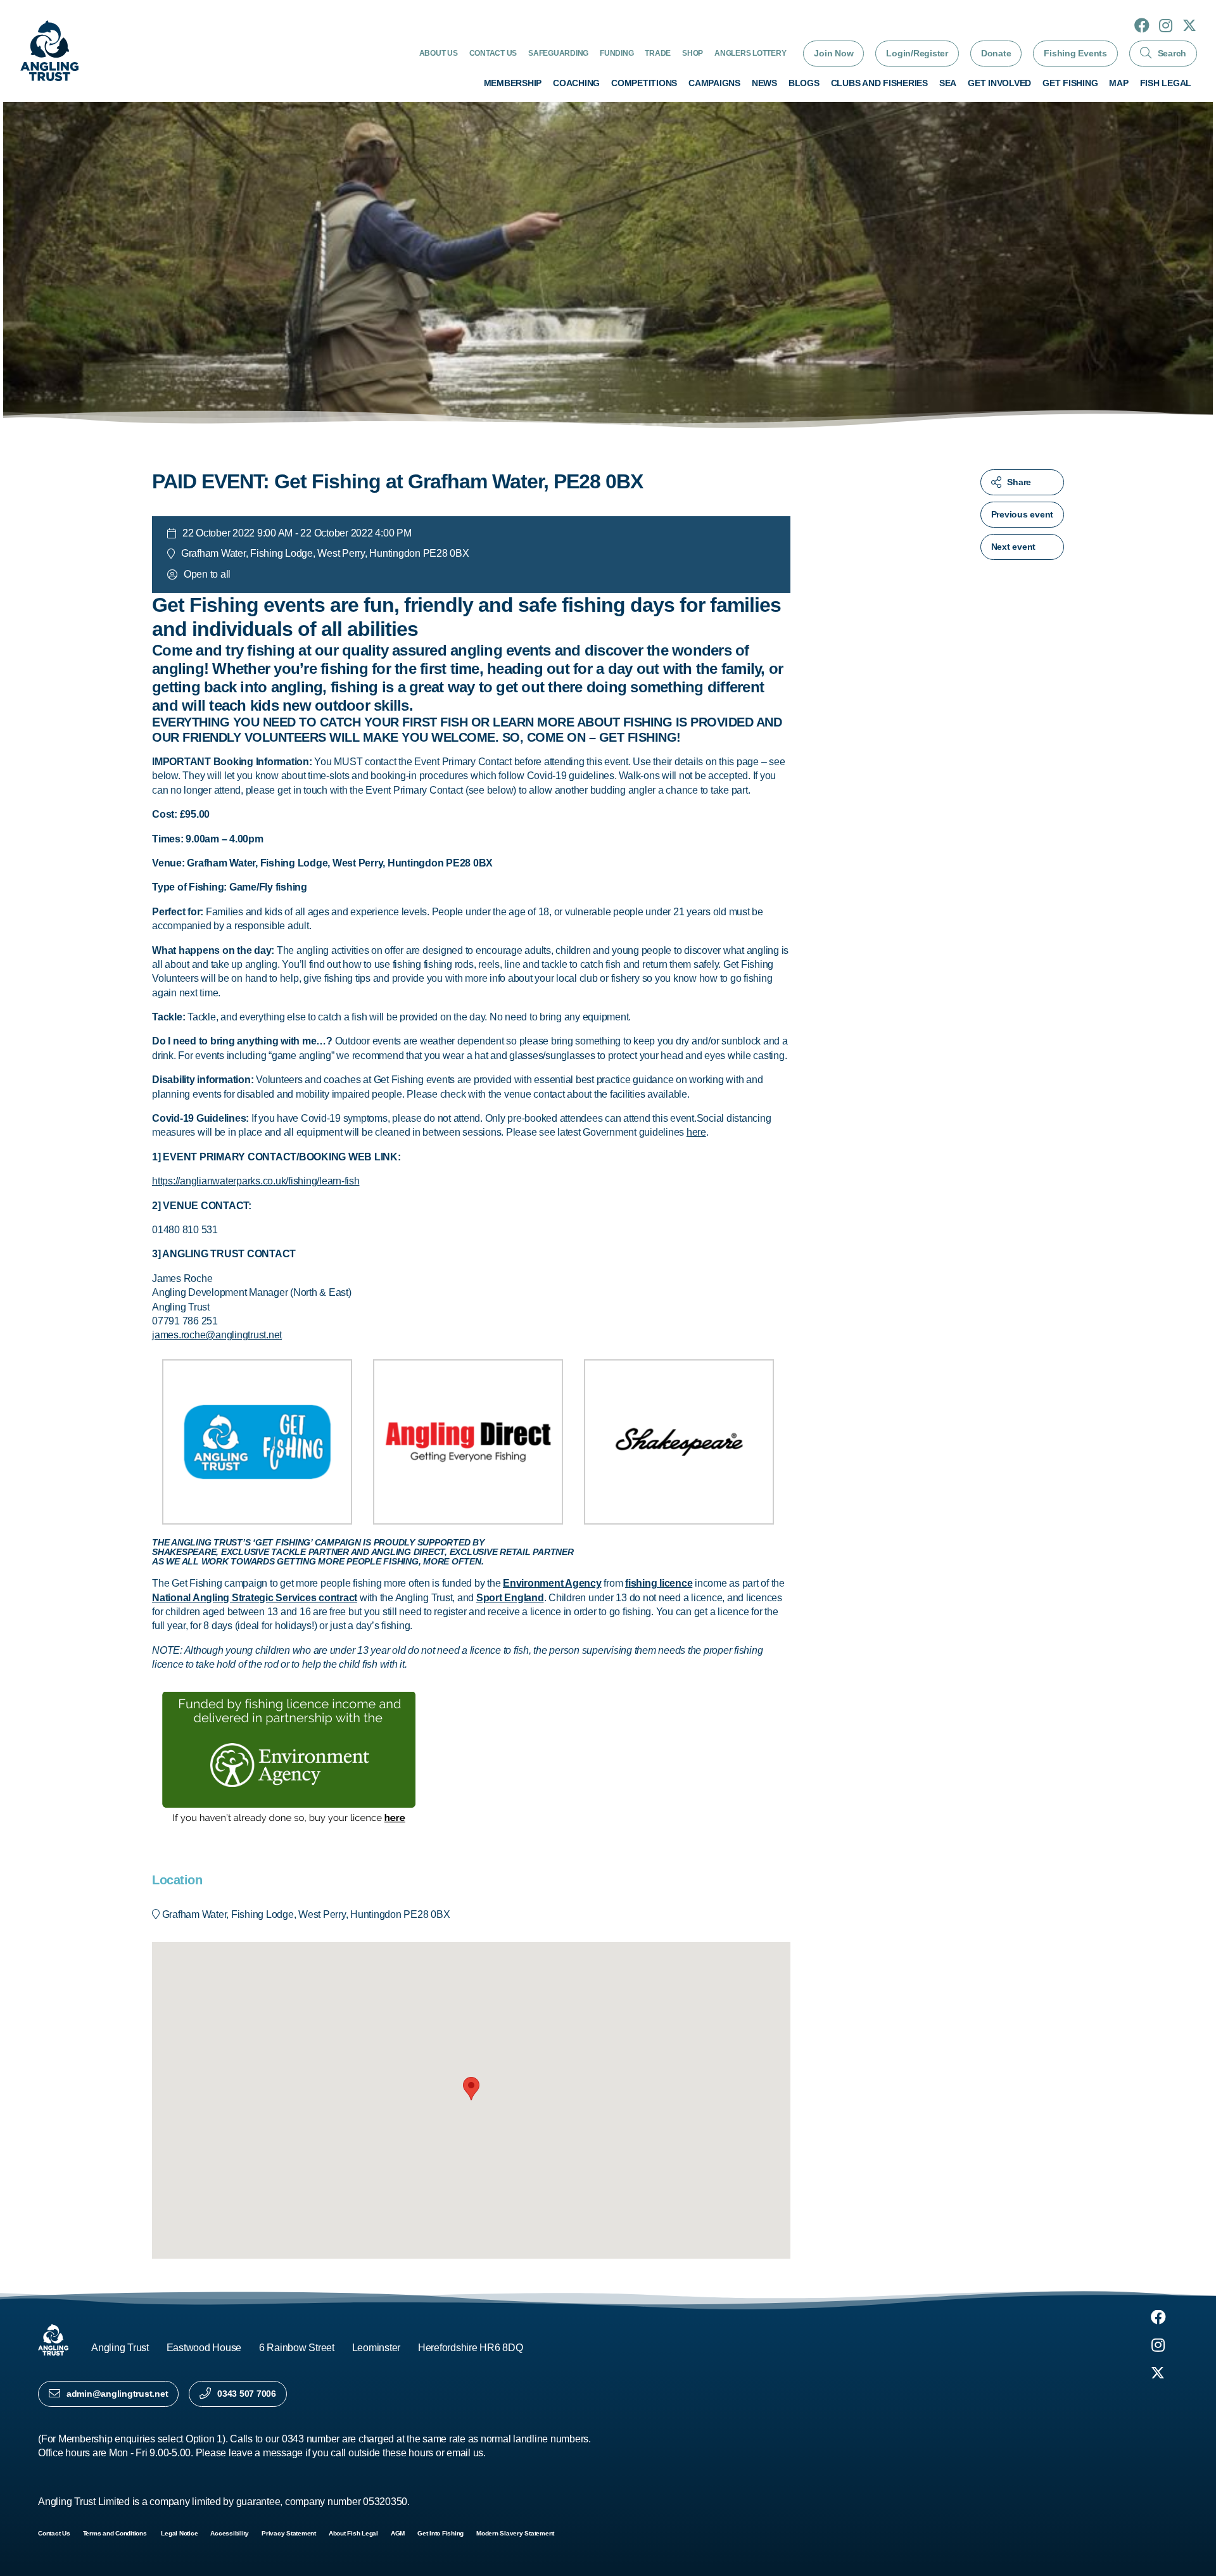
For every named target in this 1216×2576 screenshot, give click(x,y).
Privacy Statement (289, 2533)
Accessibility (230, 2533)
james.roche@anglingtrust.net (217, 1335)
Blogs (804, 83)
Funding (617, 53)
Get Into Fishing (440, 2533)
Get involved (999, 83)
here (696, 1132)
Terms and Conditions (116, 2533)
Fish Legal (1166, 83)
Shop (693, 53)
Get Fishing (1070, 83)
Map (1118, 83)
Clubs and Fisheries (879, 83)
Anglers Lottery (750, 53)
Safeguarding (558, 53)
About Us (439, 53)
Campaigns (714, 83)
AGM (398, 2533)
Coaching (576, 83)
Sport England (510, 1598)
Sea (948, 83)
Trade (658, 53)
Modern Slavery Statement (515, 2533)
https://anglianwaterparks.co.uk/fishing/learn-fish (256, 1181)
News (764, 83)
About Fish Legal (353, 2533)
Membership (513, 83)
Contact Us (493, 53)
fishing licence (659, 1583)
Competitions (644, 83)
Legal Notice (179, 2533)
